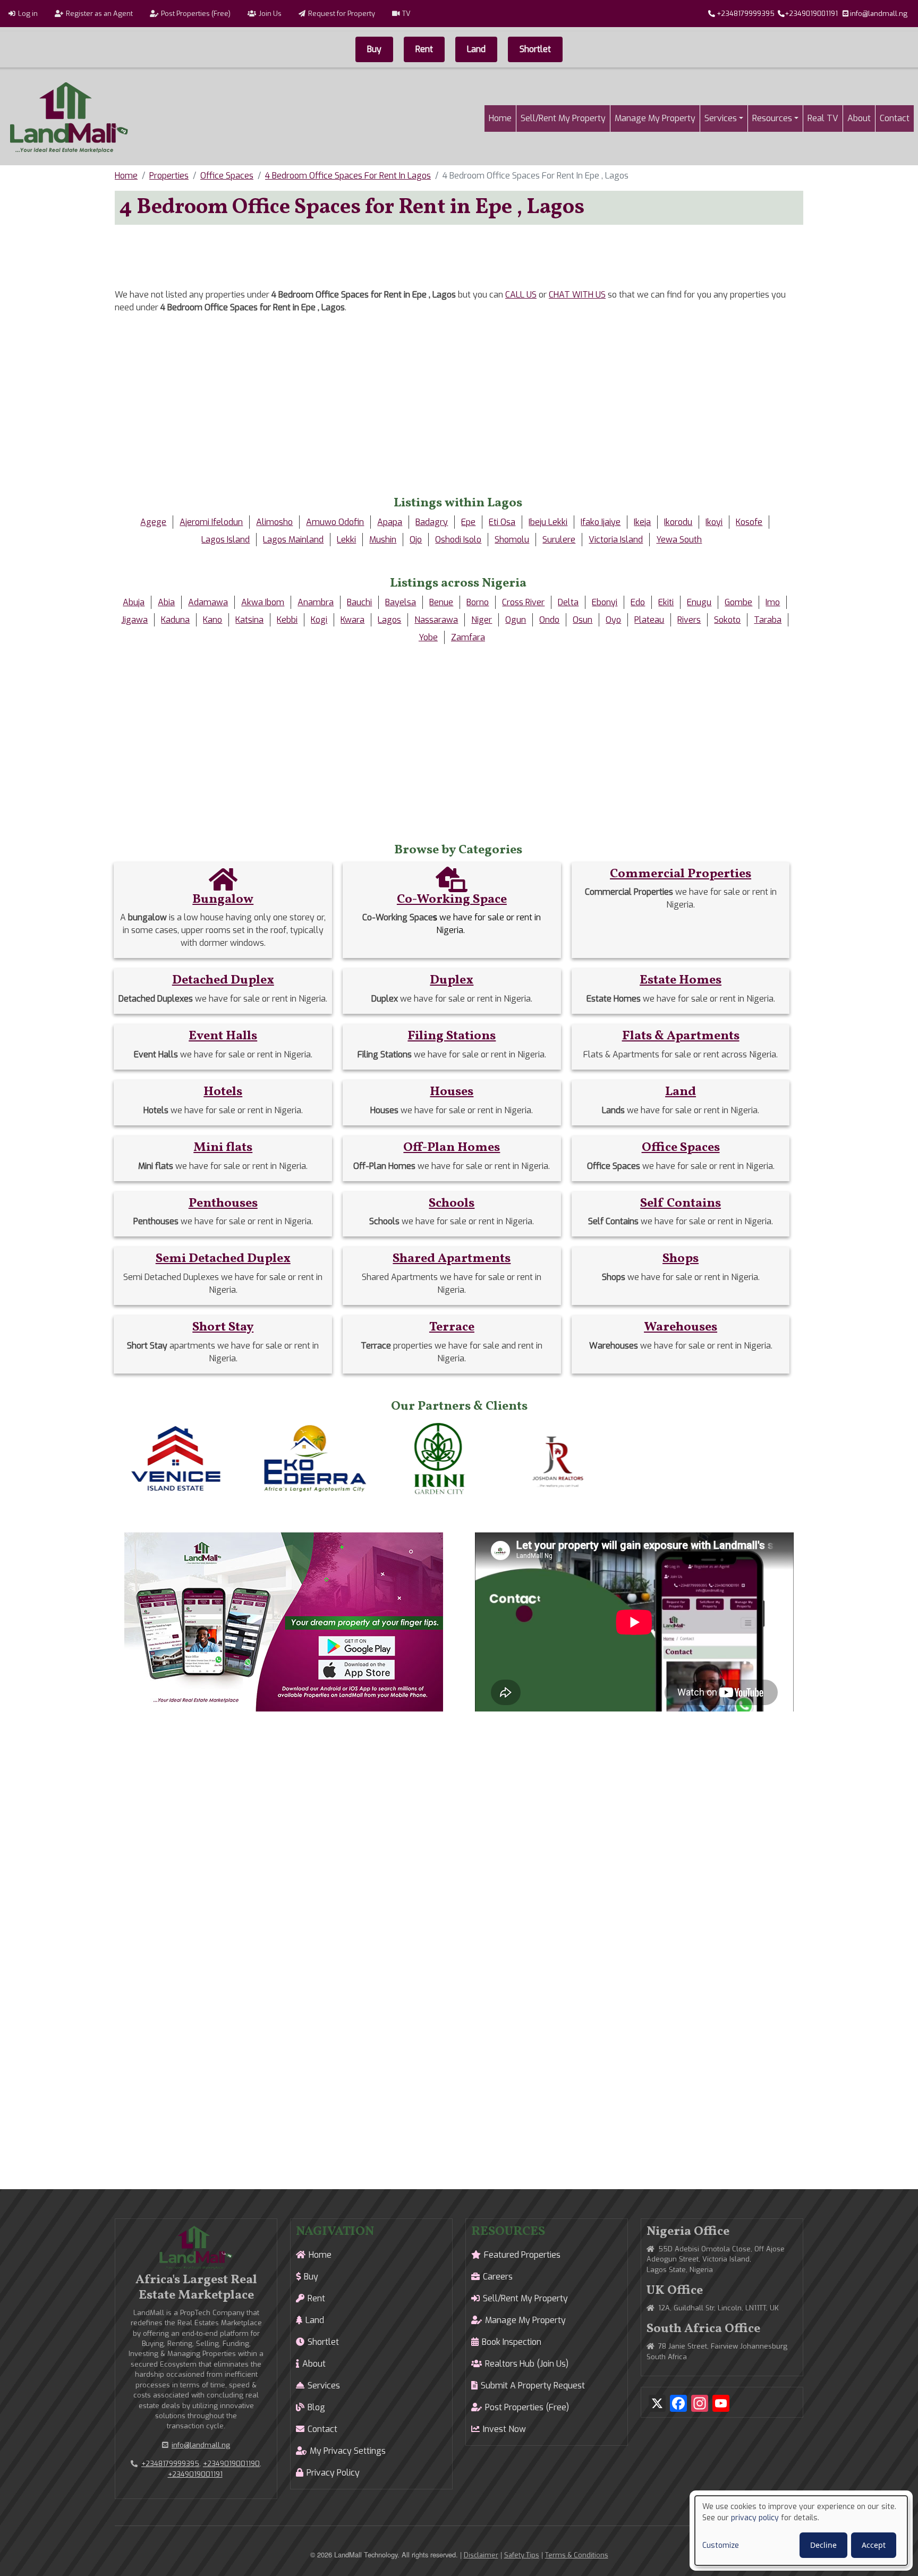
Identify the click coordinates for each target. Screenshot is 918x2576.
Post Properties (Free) (196, 14)
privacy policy (755, 2518)
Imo (773, 602)
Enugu (699, 602)
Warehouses (681, 1327)
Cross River (523, 602)
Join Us (270, 14)
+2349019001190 (231, 2464)
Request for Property (342, 14)
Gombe (738, 602)
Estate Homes (681, 980)
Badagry (432, 522)
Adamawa (208, 602)
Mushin (383, 540)
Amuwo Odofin (335, 522)
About (859, 118)
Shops (681, 1259)
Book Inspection (512, 2342)
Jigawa (134, 620)
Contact (895, 118)
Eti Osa (502, 522)
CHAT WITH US (577, 295)
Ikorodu (678, 522)
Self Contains (681, 1204)
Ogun (516, 620)
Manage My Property (655, 118)
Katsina (249, 620)
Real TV (823, 118)
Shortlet (535, 49)
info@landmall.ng (879, 14)
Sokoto (727, 620)
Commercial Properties (681, 874)
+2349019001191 (811, 14)
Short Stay (223, 1327)
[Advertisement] (459, 257)
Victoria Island (616, 540)
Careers (498, 2277)
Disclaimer (481, 2555)
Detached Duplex (223, 980)
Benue (441, 602)
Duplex (452, 980)
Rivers (689, 620)
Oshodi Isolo (458, 540)
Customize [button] (721, 2545)
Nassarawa (436, 620)
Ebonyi (605, 602)
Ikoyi (714, 522)
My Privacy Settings (348, 2451)
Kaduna (175, 620)
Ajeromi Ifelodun (211, 522)
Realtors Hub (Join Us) (527, 2364)
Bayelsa (401, 602)
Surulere (559, 540)
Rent (424, 49)
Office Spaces (227, 176)
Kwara (352, 620)
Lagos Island (226, 540)
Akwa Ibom (263, 602)
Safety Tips (522, 2555)
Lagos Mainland (293, 540)
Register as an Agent (99, 14)
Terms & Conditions (577, 2555)
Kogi (319, 620)
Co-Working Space (452, 900)
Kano (212, 620)
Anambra (316, 602)
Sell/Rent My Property (563, 118)
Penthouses (223, 1204)
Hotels (223, 1092)
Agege (153, 522)
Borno (478, 602)
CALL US (521, 295)
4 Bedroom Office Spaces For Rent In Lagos (348, 176)
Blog (316, 2407)
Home (500, 118)
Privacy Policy (333, 2473)
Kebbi (287, 620)
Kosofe (749, 522)
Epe (468, 522)
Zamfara (468, 637)
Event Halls (223, 1036)
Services (721, 118)
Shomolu (512, 540)
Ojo (416, 540)
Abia (166, 602)
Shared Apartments (452, 1259)
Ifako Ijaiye (601, 522)
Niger (482, 620)
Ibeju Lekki (548, 522)
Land (476, 49)
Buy (374, 49)
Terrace (452, 1327)
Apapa (390, 522)
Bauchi (359, 602)
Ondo (549, 620)
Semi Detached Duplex (223, 1259)
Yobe (428, 637)
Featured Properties (522, 2255)
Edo (638, 602)
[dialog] (801, 2531)
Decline (823, 2545)
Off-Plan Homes (452, 1148)
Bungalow (223, 900)
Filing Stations (452, 1036)
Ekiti (666, 602)
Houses (452, 1092)
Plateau (649, 620)
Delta (568, 602)
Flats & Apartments (681, 1036)
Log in (28, 14)
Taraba (768, 620)
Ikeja (642, 522)
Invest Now (504, 2429)
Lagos (389, 620)
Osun (583, 620)
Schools (452, 1204)
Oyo (613, 620)
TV (406, 14)
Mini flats (223, 1148)
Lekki (346, 540)
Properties (169, 176)
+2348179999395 (746, 14)
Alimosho (274, 522)
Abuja (134, 602)
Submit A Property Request (533, 2386)
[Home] (69, 118)
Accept (874, 2545)
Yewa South (679, 540)
